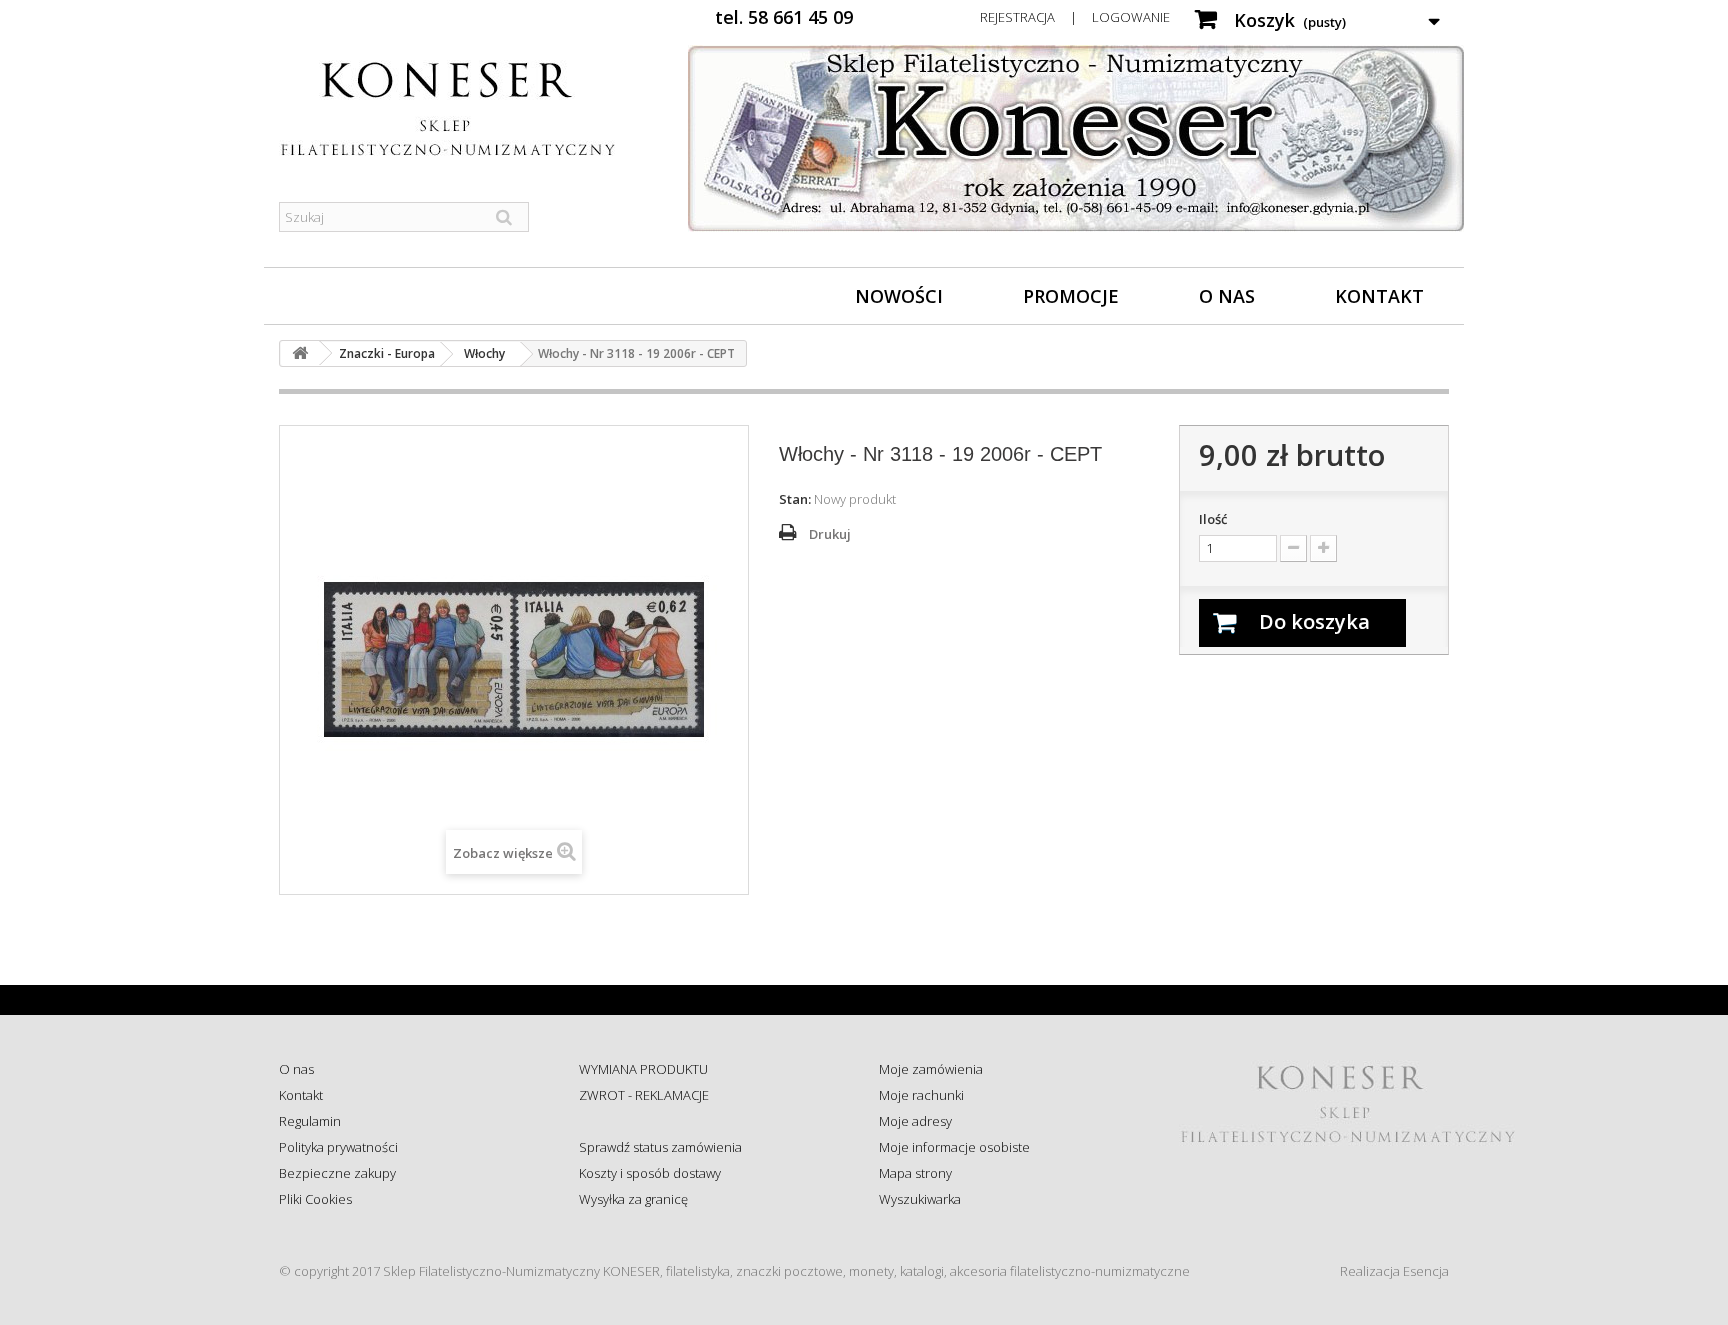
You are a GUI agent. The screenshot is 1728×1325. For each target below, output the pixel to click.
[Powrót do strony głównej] (300, 353)
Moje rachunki (921, 1095)
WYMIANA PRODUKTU (643, 1069)
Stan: (795, 499)
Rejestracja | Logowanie (1075, 17)
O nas (1227, 296)
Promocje (1071, 296)
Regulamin (310, 1121)
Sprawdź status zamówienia (660, 1147)
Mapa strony (915, 1173)
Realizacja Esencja (1394, 1271)
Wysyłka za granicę (633, 1199)
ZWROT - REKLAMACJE (644, 1095)
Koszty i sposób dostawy (650, 1173)
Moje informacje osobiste (954, 1147)
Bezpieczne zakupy (337, 1173)
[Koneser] (464, 109)
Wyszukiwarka (920, 1199)
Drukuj (830, 534)
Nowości (899, 296)
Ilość (1213, 519)
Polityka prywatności (338, 1147)
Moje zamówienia (931, 1069)
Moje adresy (915, 1121)
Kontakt (1379, 296)
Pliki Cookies (315, 1199)
